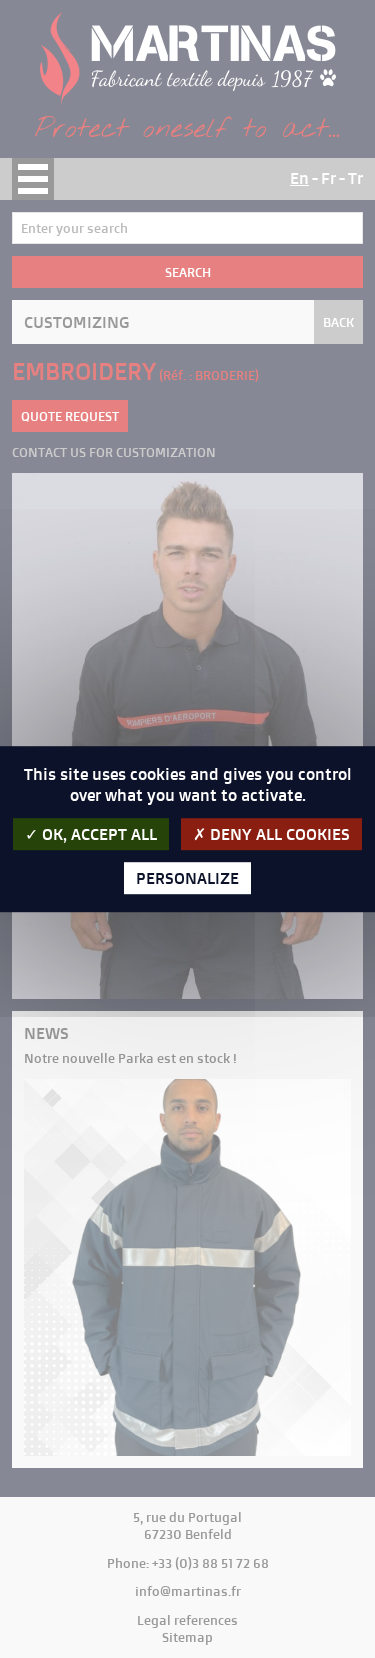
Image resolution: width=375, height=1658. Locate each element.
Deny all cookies (278, 834)
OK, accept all (97, 834)
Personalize (187, 878)
